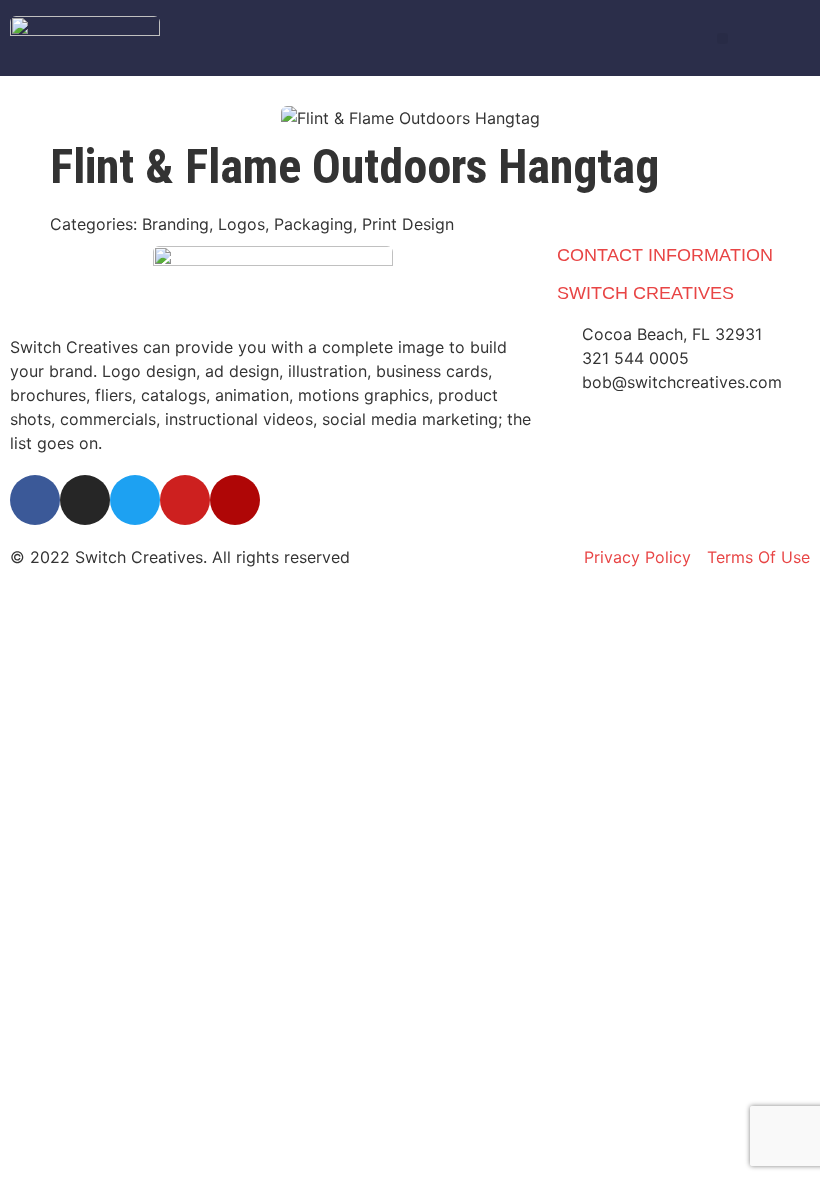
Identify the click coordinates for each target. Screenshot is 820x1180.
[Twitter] (135, 500)
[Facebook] (35, 500)
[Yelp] (235, 500)
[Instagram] (85, 500)
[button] (722, 38)
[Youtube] (185, 500)
